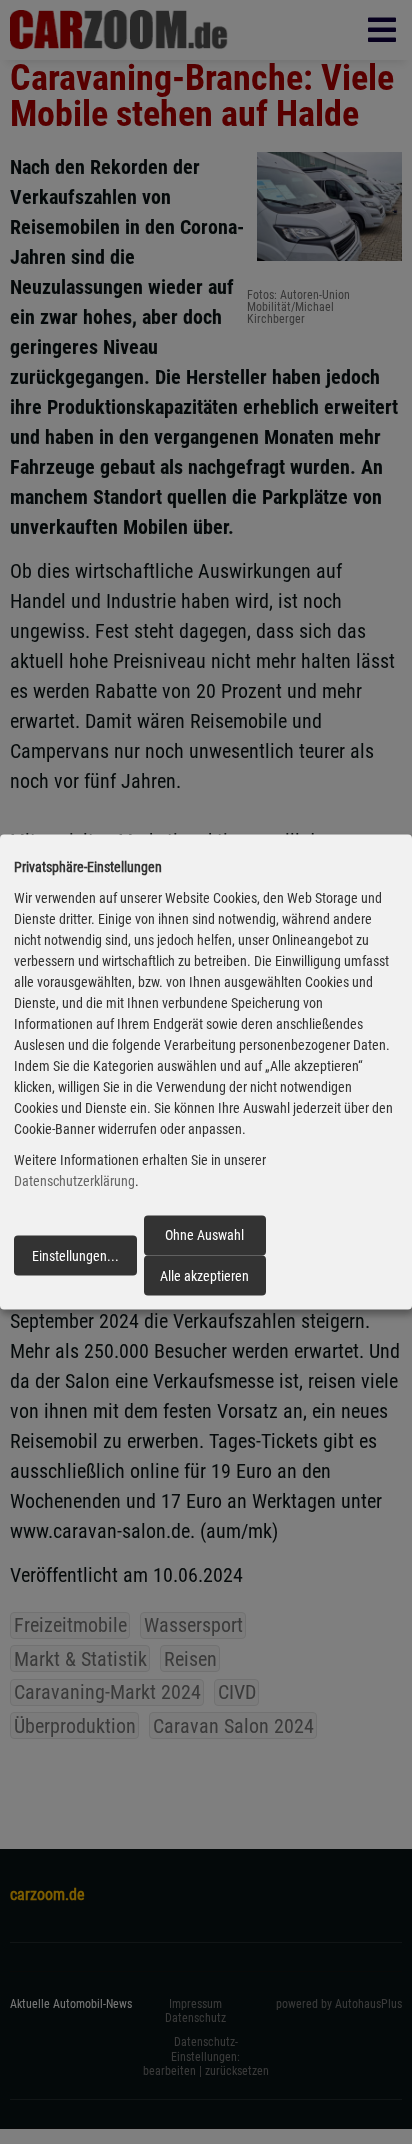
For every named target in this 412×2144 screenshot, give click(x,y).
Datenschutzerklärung (74, 1181)
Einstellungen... (75, 1255)
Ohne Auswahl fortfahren (204, 1241)
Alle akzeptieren (204, 1275)
